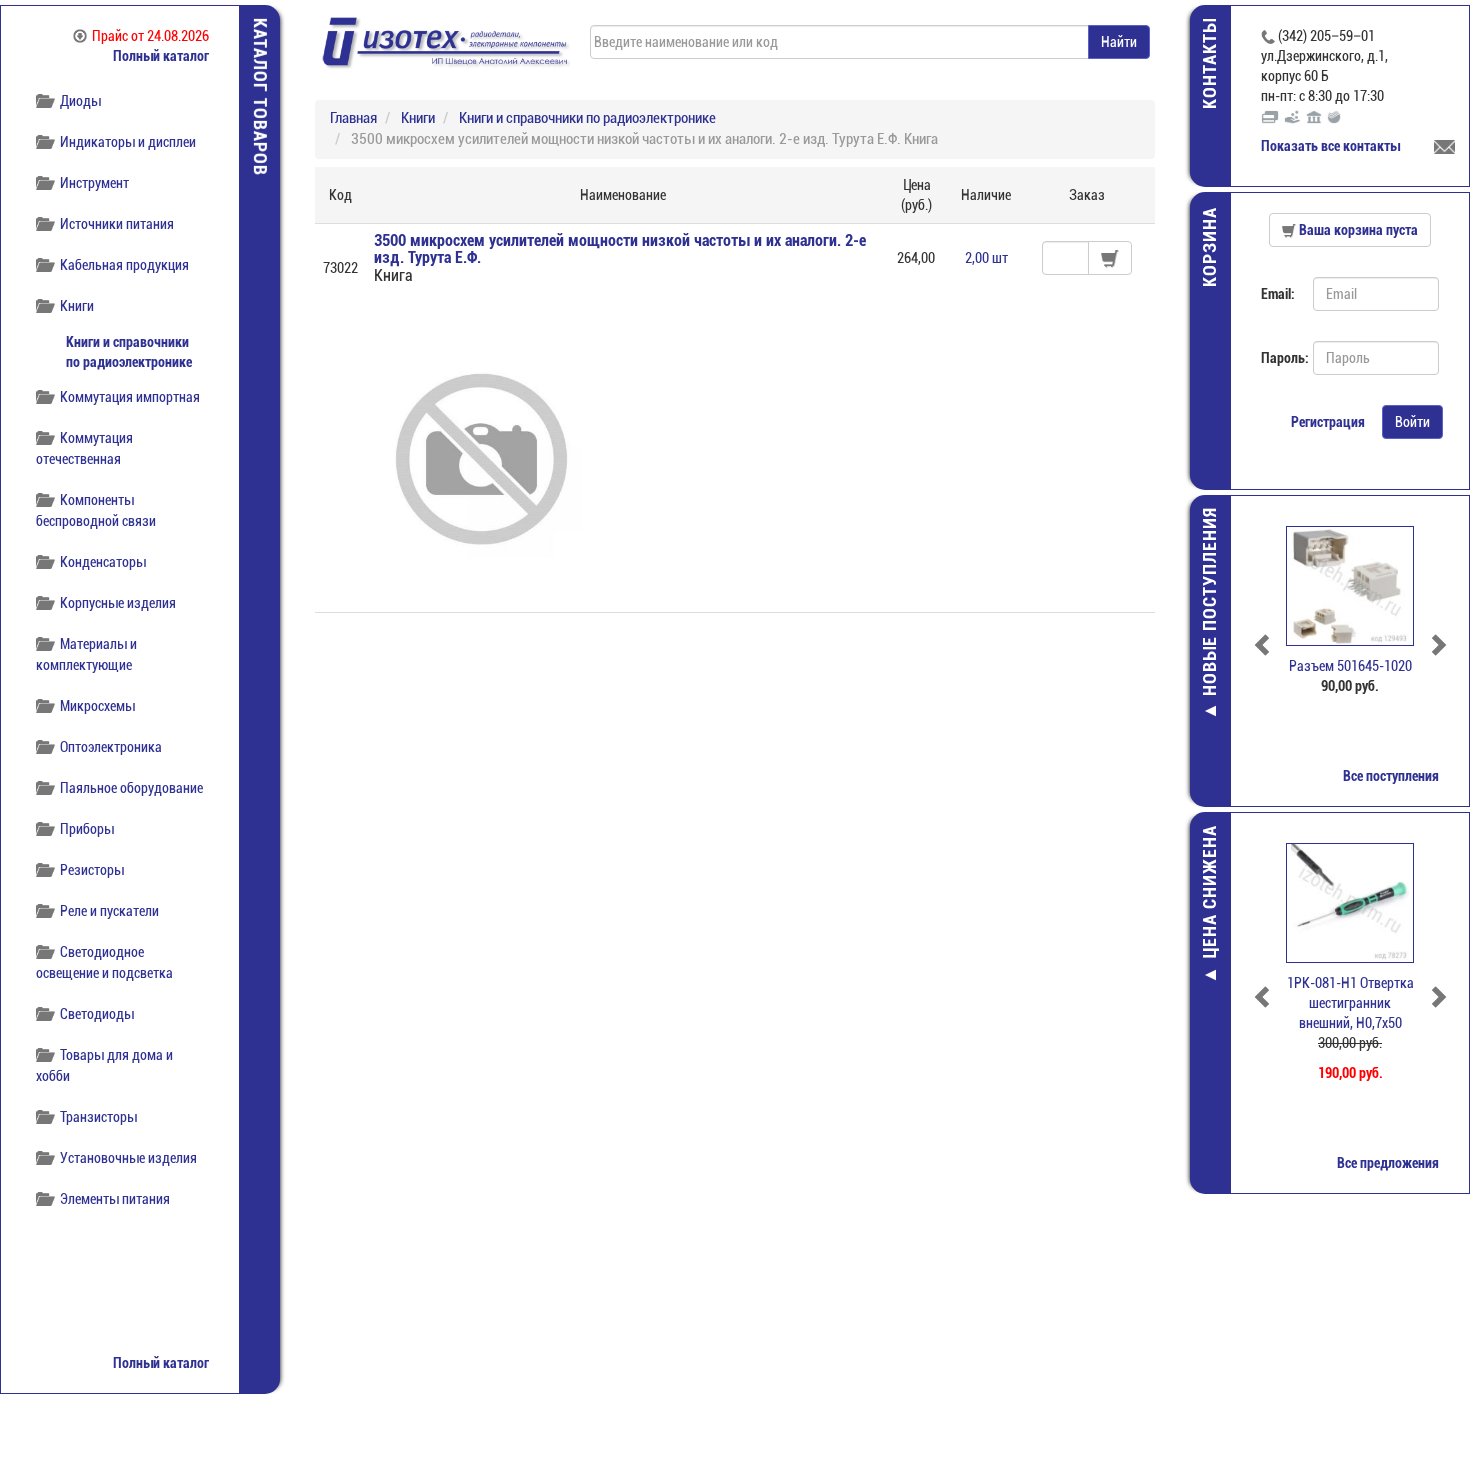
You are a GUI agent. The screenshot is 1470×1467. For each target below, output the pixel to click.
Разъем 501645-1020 (1350, 666)
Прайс (150, 36)
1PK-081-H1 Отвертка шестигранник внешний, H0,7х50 (1350, 1003)
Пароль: (1279, 358)
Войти (1412, 422)
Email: (1278, 294)
